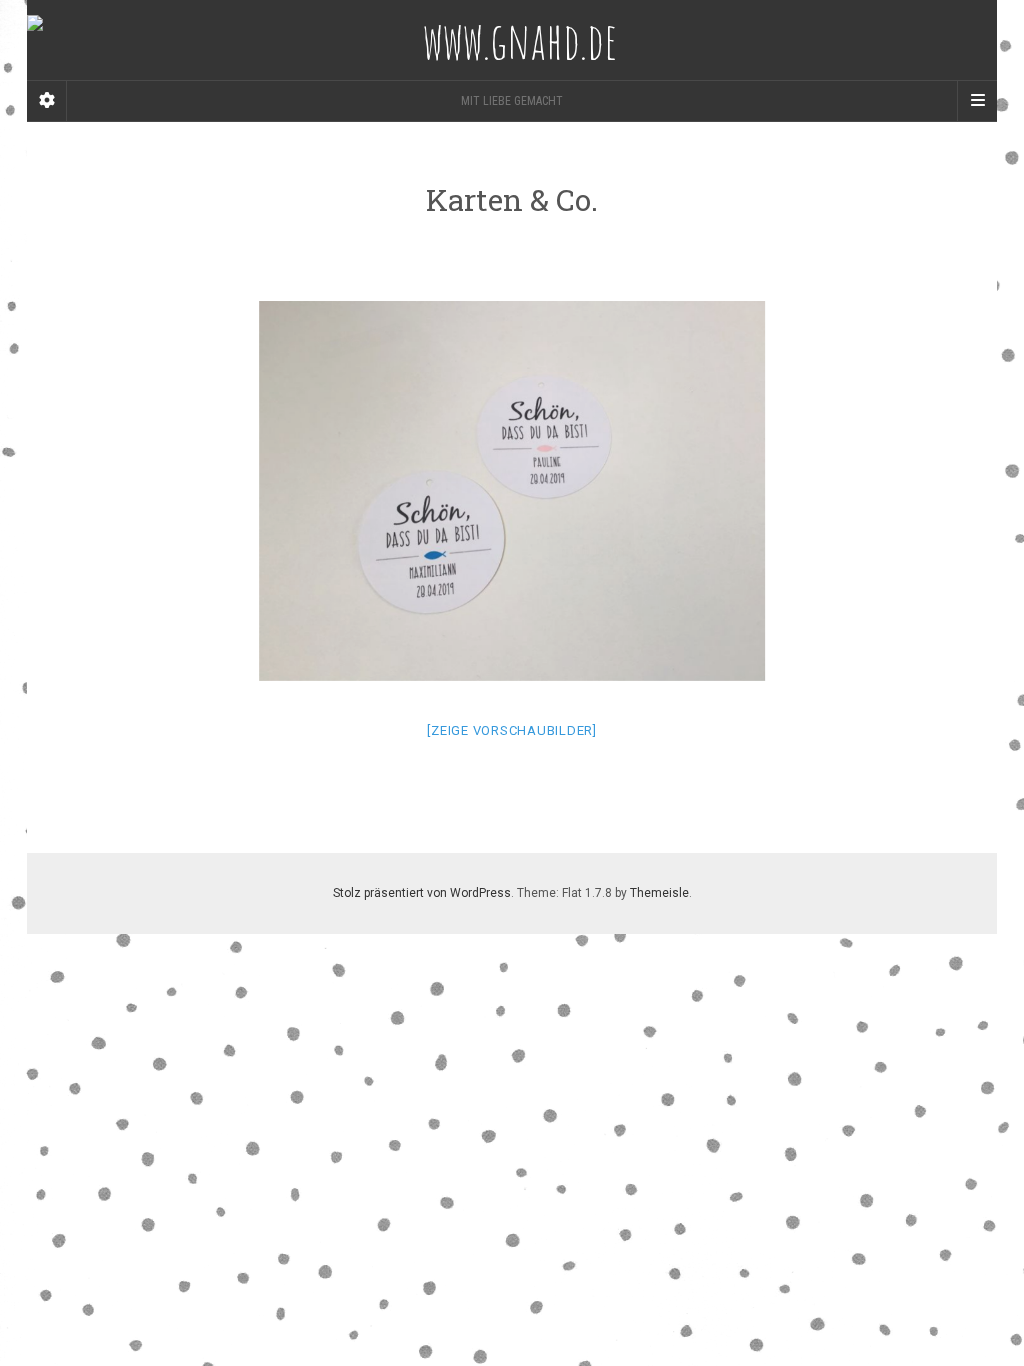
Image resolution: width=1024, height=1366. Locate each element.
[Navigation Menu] (977, 101)
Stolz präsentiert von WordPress (422, 893)
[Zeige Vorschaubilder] (512, 730)
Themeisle (659, 893)
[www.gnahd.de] (512, 40)
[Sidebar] (47, 101)
